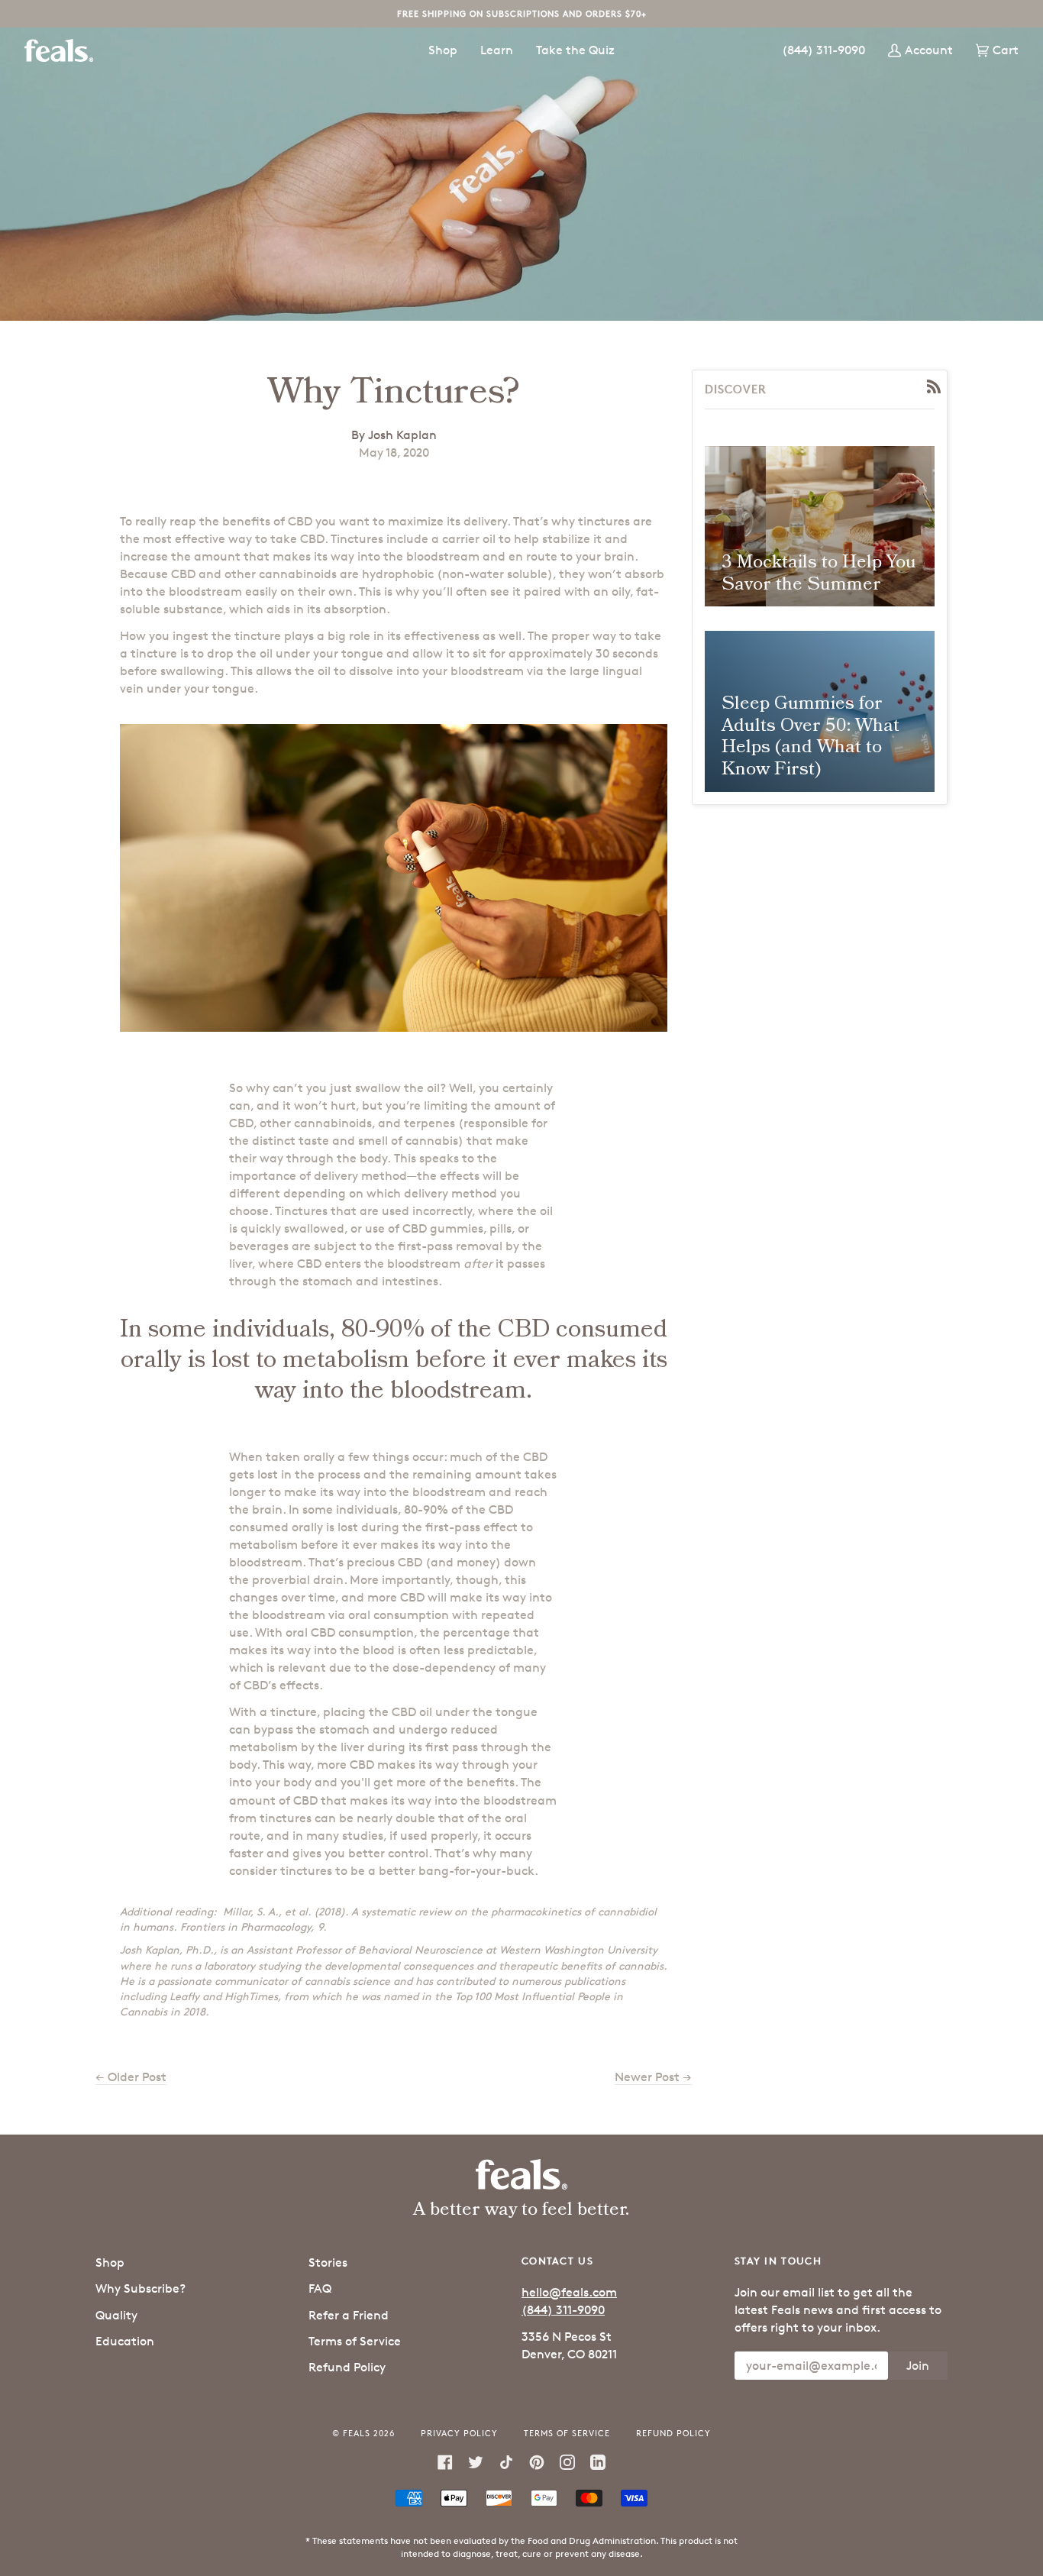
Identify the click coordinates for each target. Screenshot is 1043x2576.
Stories (328, 2262)
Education (125, 2341)
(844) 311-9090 (563, 2310)
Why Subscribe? (140, 2288)
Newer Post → (653, 2077)
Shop (110, 2262)
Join (918, 2366)
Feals (357, 2433)
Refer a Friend (349, 2315)
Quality (116, 2315)
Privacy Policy (459, 2433)
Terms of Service (355, 2341)
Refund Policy (347, 2367)
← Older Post (131, 2077)
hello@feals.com (569, 2292)
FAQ (320, 2288)
